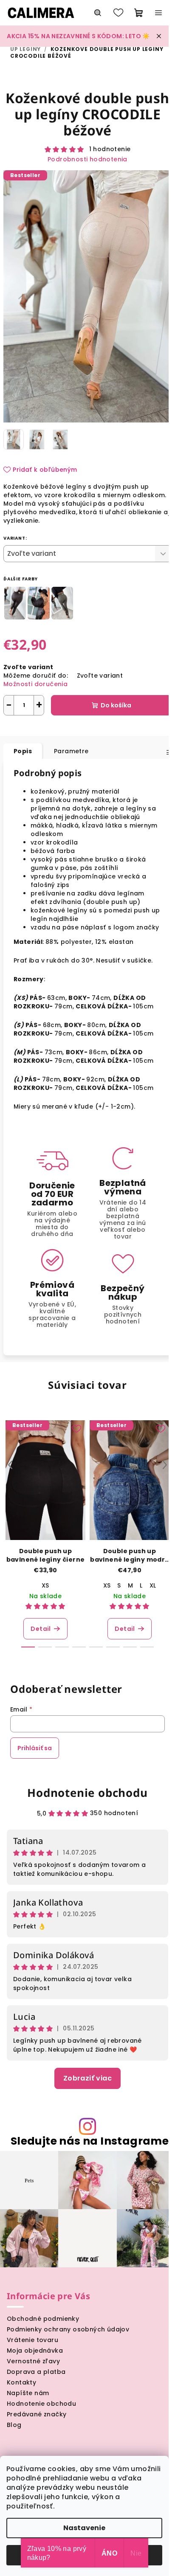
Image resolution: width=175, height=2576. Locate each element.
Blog (14, 2425)
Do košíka (116, 705)
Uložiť (19, 728)
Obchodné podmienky (43, 2319)
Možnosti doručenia (35, 684)
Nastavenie (84, 2528)
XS (45, 1585)
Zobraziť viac (87, 2078)
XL (153, 1585)
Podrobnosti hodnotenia (87, 159)
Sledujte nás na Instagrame (90, 2141)
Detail (41, 1629)
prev (10, 1465)
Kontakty (21, 2382)
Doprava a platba (36, 2372)
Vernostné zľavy (33, 2361)
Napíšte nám (28, 2393)
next (165, 1465)
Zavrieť (89, 728)
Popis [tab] (23, 751)
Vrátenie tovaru (32, 2340)
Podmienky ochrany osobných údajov (68, 2329)
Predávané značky (37, 2414)
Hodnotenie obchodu (87, 1793)
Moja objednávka (35, 2351)
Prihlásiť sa (35, 1748)
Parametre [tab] (71, 751)
